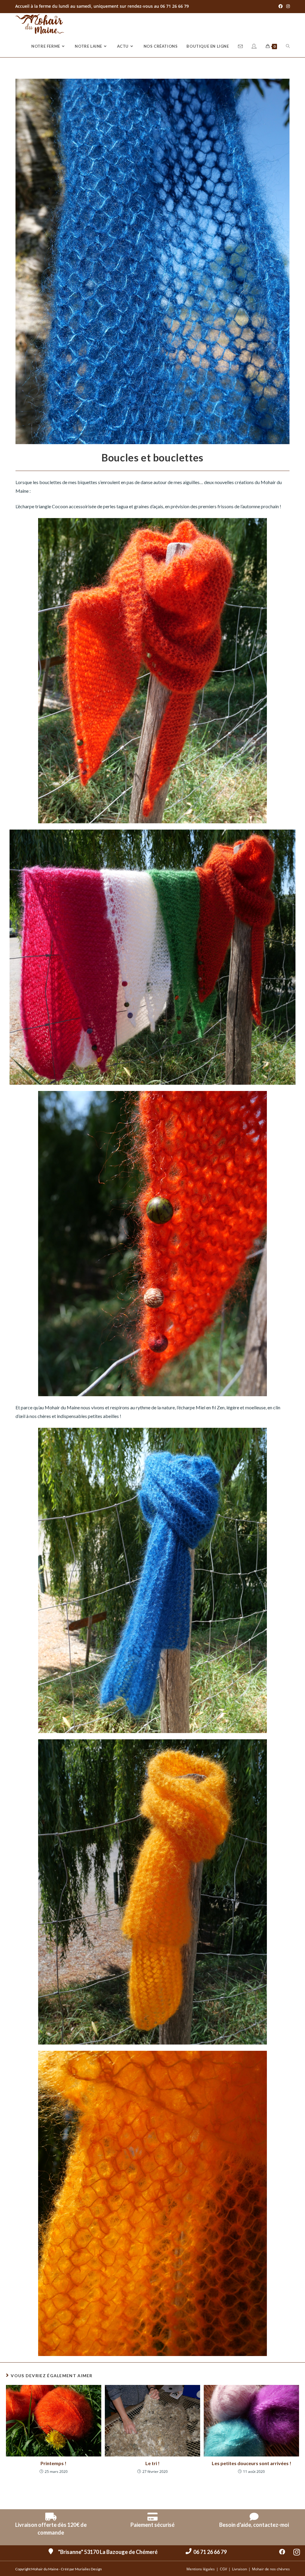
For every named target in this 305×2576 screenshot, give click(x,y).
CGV (223, 2569)
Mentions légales (201, 2569)
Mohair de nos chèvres (271, 2569)
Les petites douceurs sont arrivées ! (252, 2463)
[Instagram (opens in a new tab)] (287, 6)
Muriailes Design (88, 2569)
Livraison (239, 2569)
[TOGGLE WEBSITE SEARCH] (288, 46)
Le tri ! (152, 2463)
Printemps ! (53, 2463)
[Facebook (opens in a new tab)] (281, 6)
